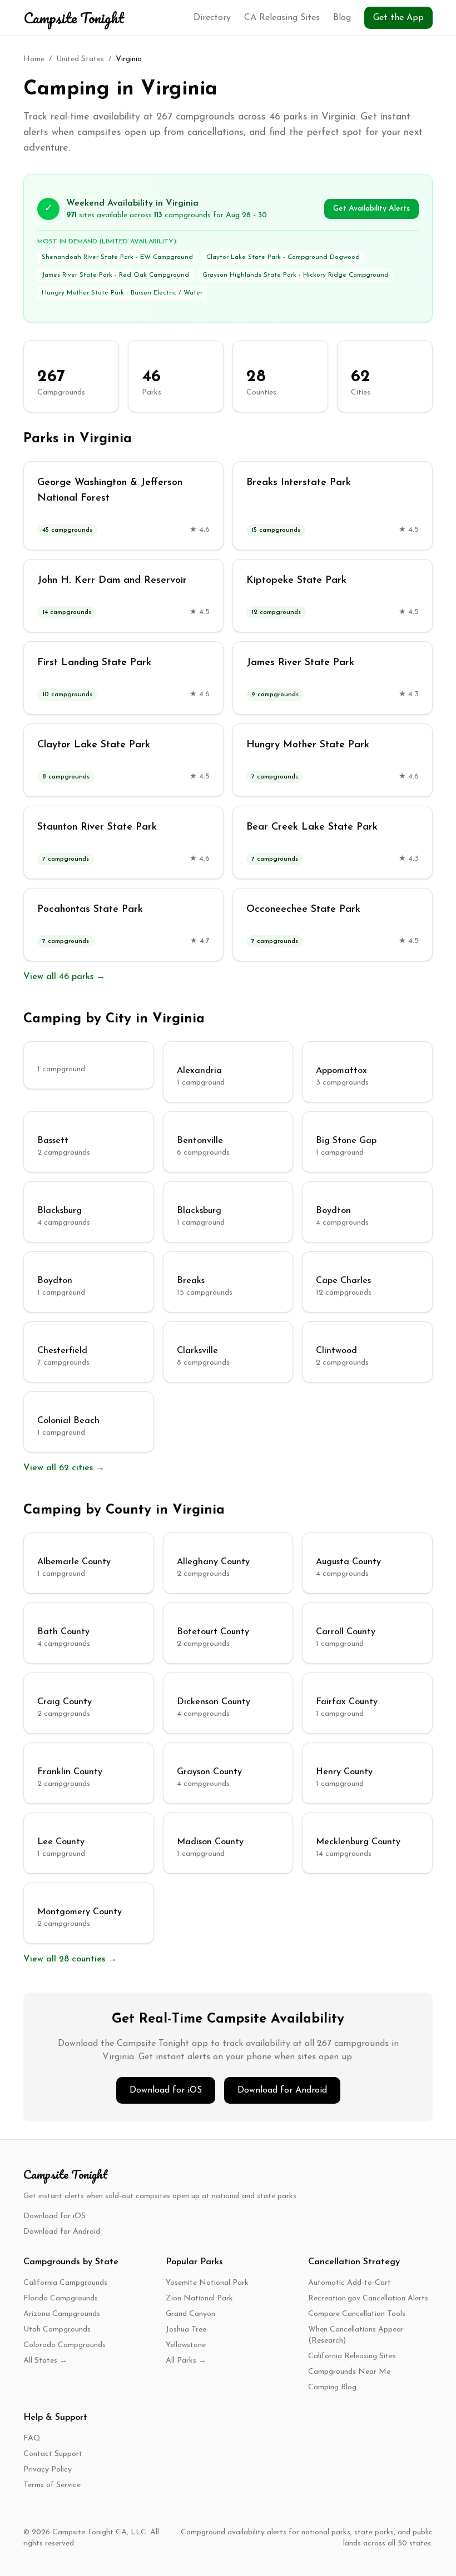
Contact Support (53, 2454)
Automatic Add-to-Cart (350, 2283)
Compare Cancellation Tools (357, 2314)
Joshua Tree (186, 2330)
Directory (212, 18)
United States (80, 59)
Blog (342, 18)
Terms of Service (52, 2485)
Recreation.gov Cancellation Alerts (368, 2298)
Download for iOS (166, 2090)
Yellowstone (186, 2345)
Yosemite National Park (207, 2283)
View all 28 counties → (70, 1959)
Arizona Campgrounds (62, 2314)
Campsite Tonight (74, 18)
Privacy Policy (48, 2470)
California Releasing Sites (352, 2356)
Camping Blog (332, 2387)
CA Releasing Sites (282, 18)
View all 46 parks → (64, 977)
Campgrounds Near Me (349, 2372)
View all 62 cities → (64, 1468)
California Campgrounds (65, 2283)
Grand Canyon (190, 2314)
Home (34, 59)
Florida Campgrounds (61, 2298)
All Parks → (186, 2361)
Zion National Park (199, 2298)
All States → (45, 2361)
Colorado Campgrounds (65, 2345)
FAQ (32, 2438)
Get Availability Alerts (371, 209)
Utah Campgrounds (57, 2330)
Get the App (398, 18)
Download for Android (282, 2090)
